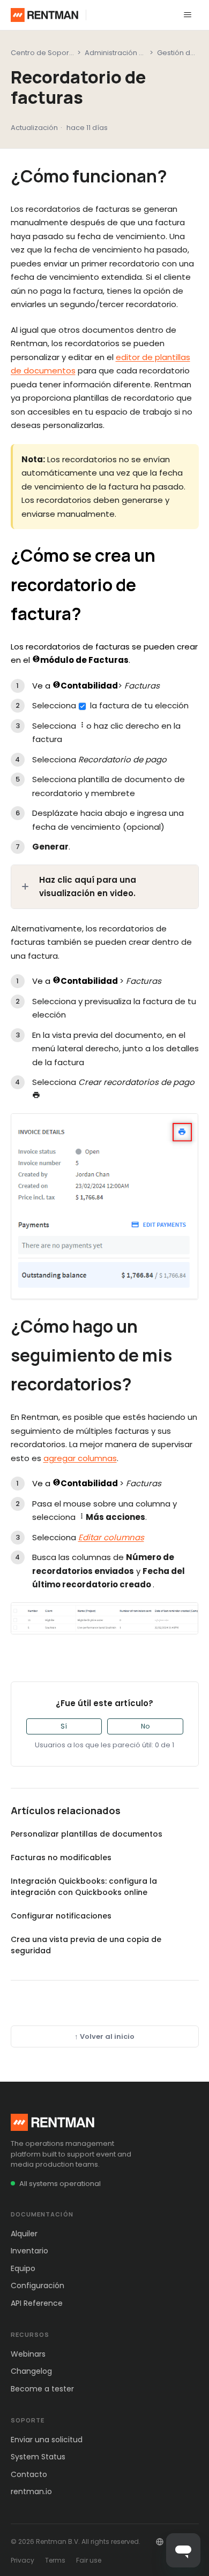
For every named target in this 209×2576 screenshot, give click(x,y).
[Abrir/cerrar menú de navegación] (188, 15)
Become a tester (42, 2389)
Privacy (23, 2560)
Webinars (28, 2354)
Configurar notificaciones (61, 1916)
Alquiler (24, 2234)
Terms (55, 2560)
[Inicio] (45, 15)
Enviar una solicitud (47, 2440)
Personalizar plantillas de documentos (87, 1834)
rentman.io (31, 2491)
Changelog (31, 2371)
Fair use (89, 2560)
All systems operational (60, 2184)
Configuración (38, 2285)
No (145, 1726)
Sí (64, 1726)
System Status (38, 2457)
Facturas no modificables (61, 1858)
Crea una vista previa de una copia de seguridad (86, 1945)
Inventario (29, 2251)
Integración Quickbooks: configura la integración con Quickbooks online (84, 1887)
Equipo (23, 2268)
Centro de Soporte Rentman (60, 53)
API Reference (37, 2303)
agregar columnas (80, 1458)
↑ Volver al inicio (104, 2036)
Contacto (29, 2474)
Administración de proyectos (135, 53)
